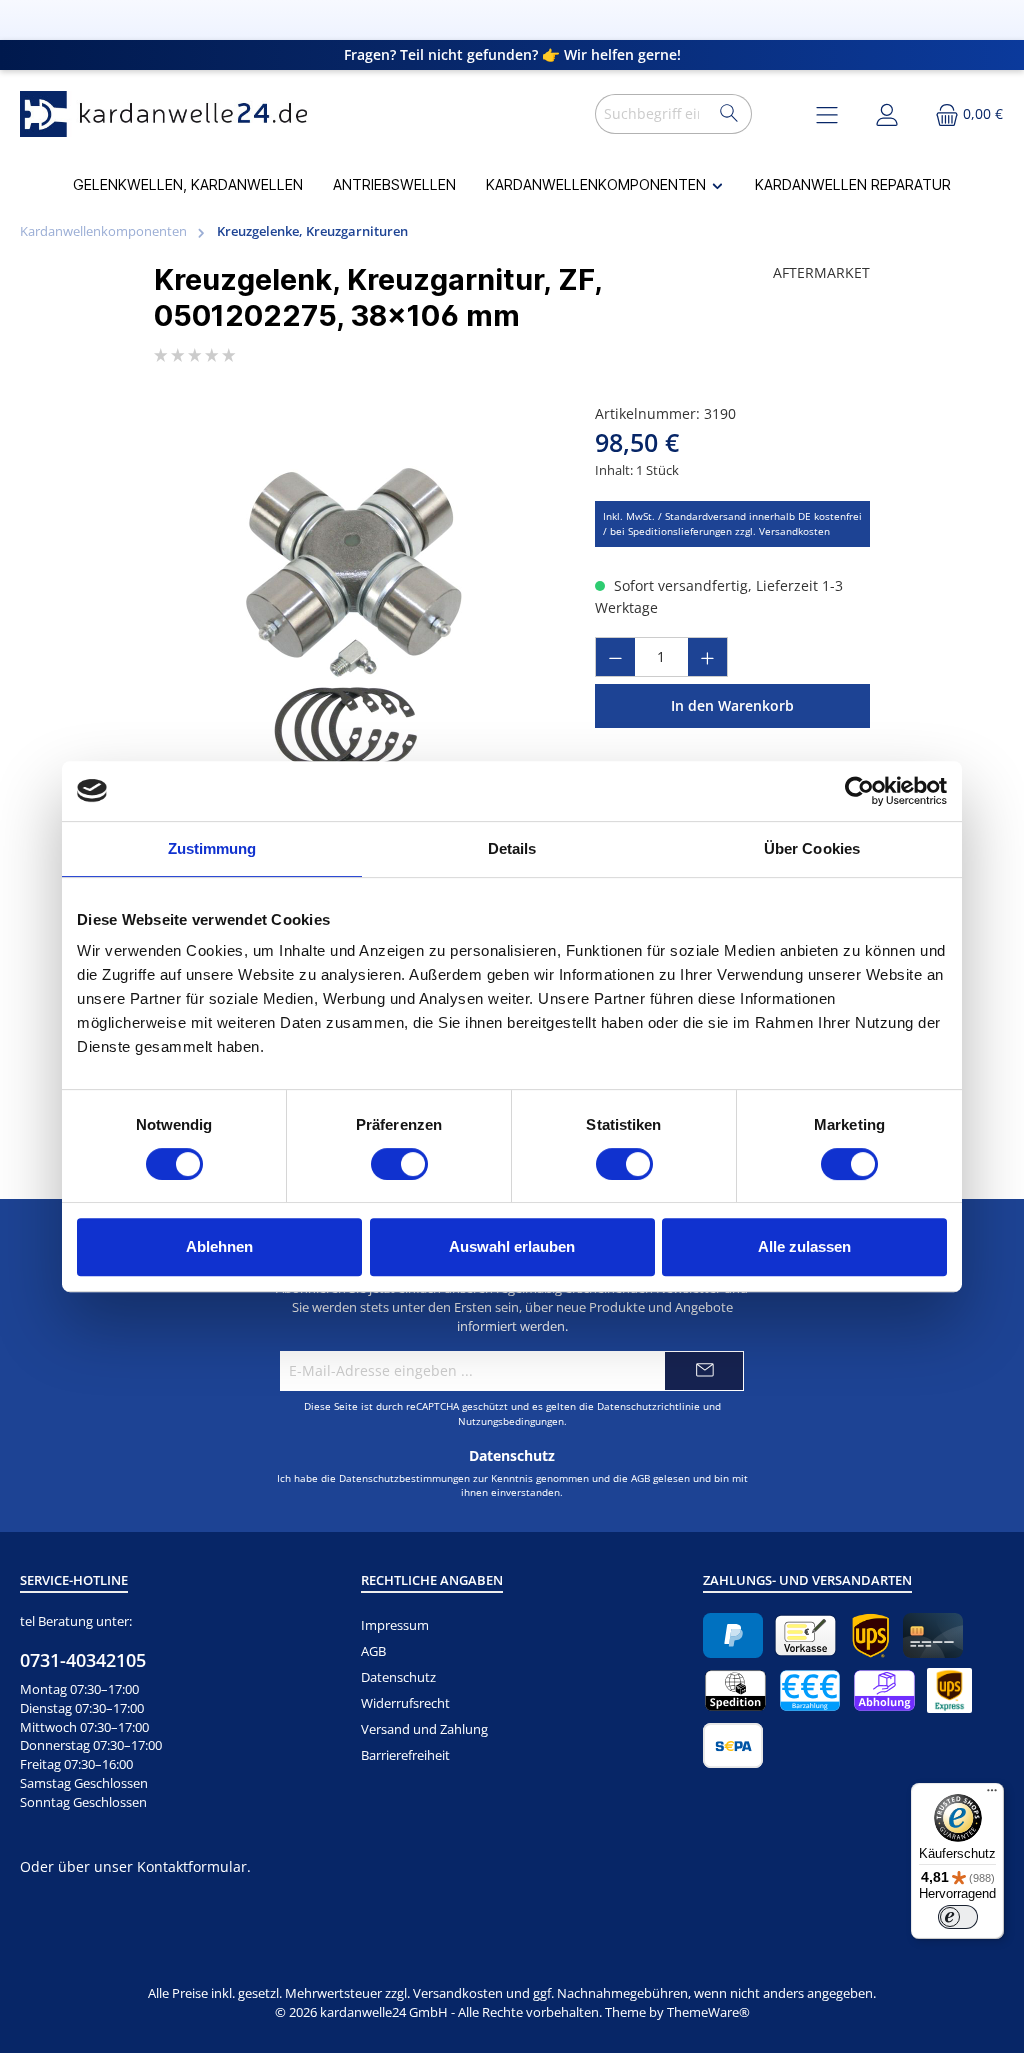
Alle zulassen (804, 1246)
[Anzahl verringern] (615, 657)
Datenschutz (398, 1677)
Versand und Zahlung (424, 1729)
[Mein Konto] (887, 113)
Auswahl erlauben (512, 1246)
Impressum (395, 1625)
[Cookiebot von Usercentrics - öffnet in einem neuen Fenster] (859, 791)
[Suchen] (729, 114)
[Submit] (704, 1371)
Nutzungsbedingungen (511, 1421)
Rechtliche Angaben (432, 1580)
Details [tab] (512, 848)
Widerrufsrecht (405, 1703)
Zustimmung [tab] (212, 848)
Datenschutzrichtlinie (648, 1406)
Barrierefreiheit (405, 1755)
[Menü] (992, 1795)
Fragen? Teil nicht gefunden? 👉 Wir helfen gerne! (512, 54)
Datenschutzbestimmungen (404, 1478)
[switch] (399, 1164)
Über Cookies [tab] (812, 848)
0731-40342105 (83, 1660)
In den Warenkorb (732, 705)
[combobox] (651, 114)
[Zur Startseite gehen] (170, 114)
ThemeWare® (708, 2012)
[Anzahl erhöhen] (708, 657)
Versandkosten (458, 1993)
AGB (640, 1478)
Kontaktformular (192, 1866)
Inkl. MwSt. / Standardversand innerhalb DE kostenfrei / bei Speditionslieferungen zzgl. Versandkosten (732, 523)
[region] (354, 618)
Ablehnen (219, 1246)
